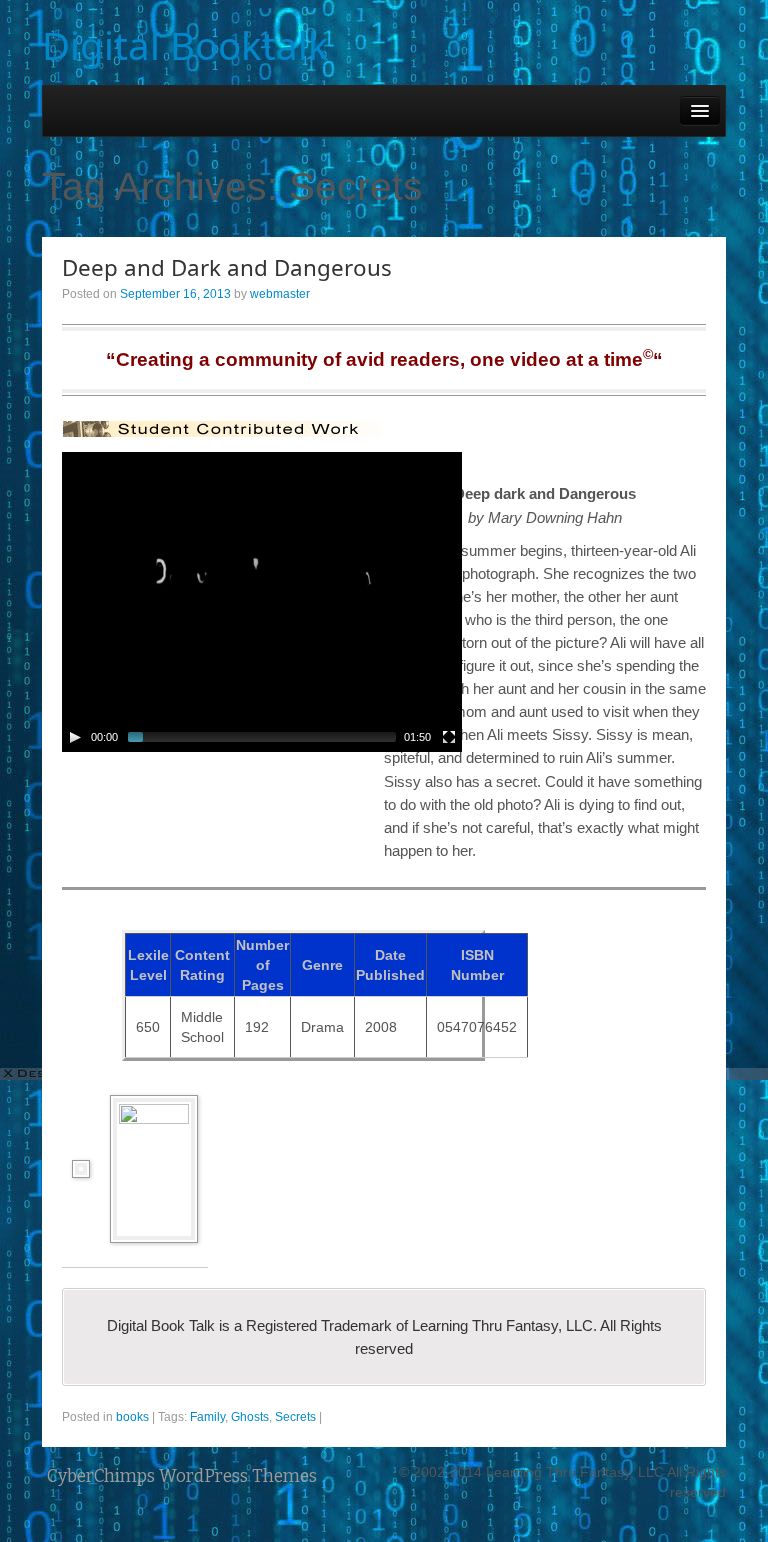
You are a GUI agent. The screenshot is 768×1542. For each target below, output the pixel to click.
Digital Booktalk (185, 45)
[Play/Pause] (75, 737)
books (132, 1417)
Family (207, 1417)
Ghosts (250, 1417)
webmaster (280, 294)
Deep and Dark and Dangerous (227, 267)
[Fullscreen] (449, 737)
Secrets (295, 1417)
